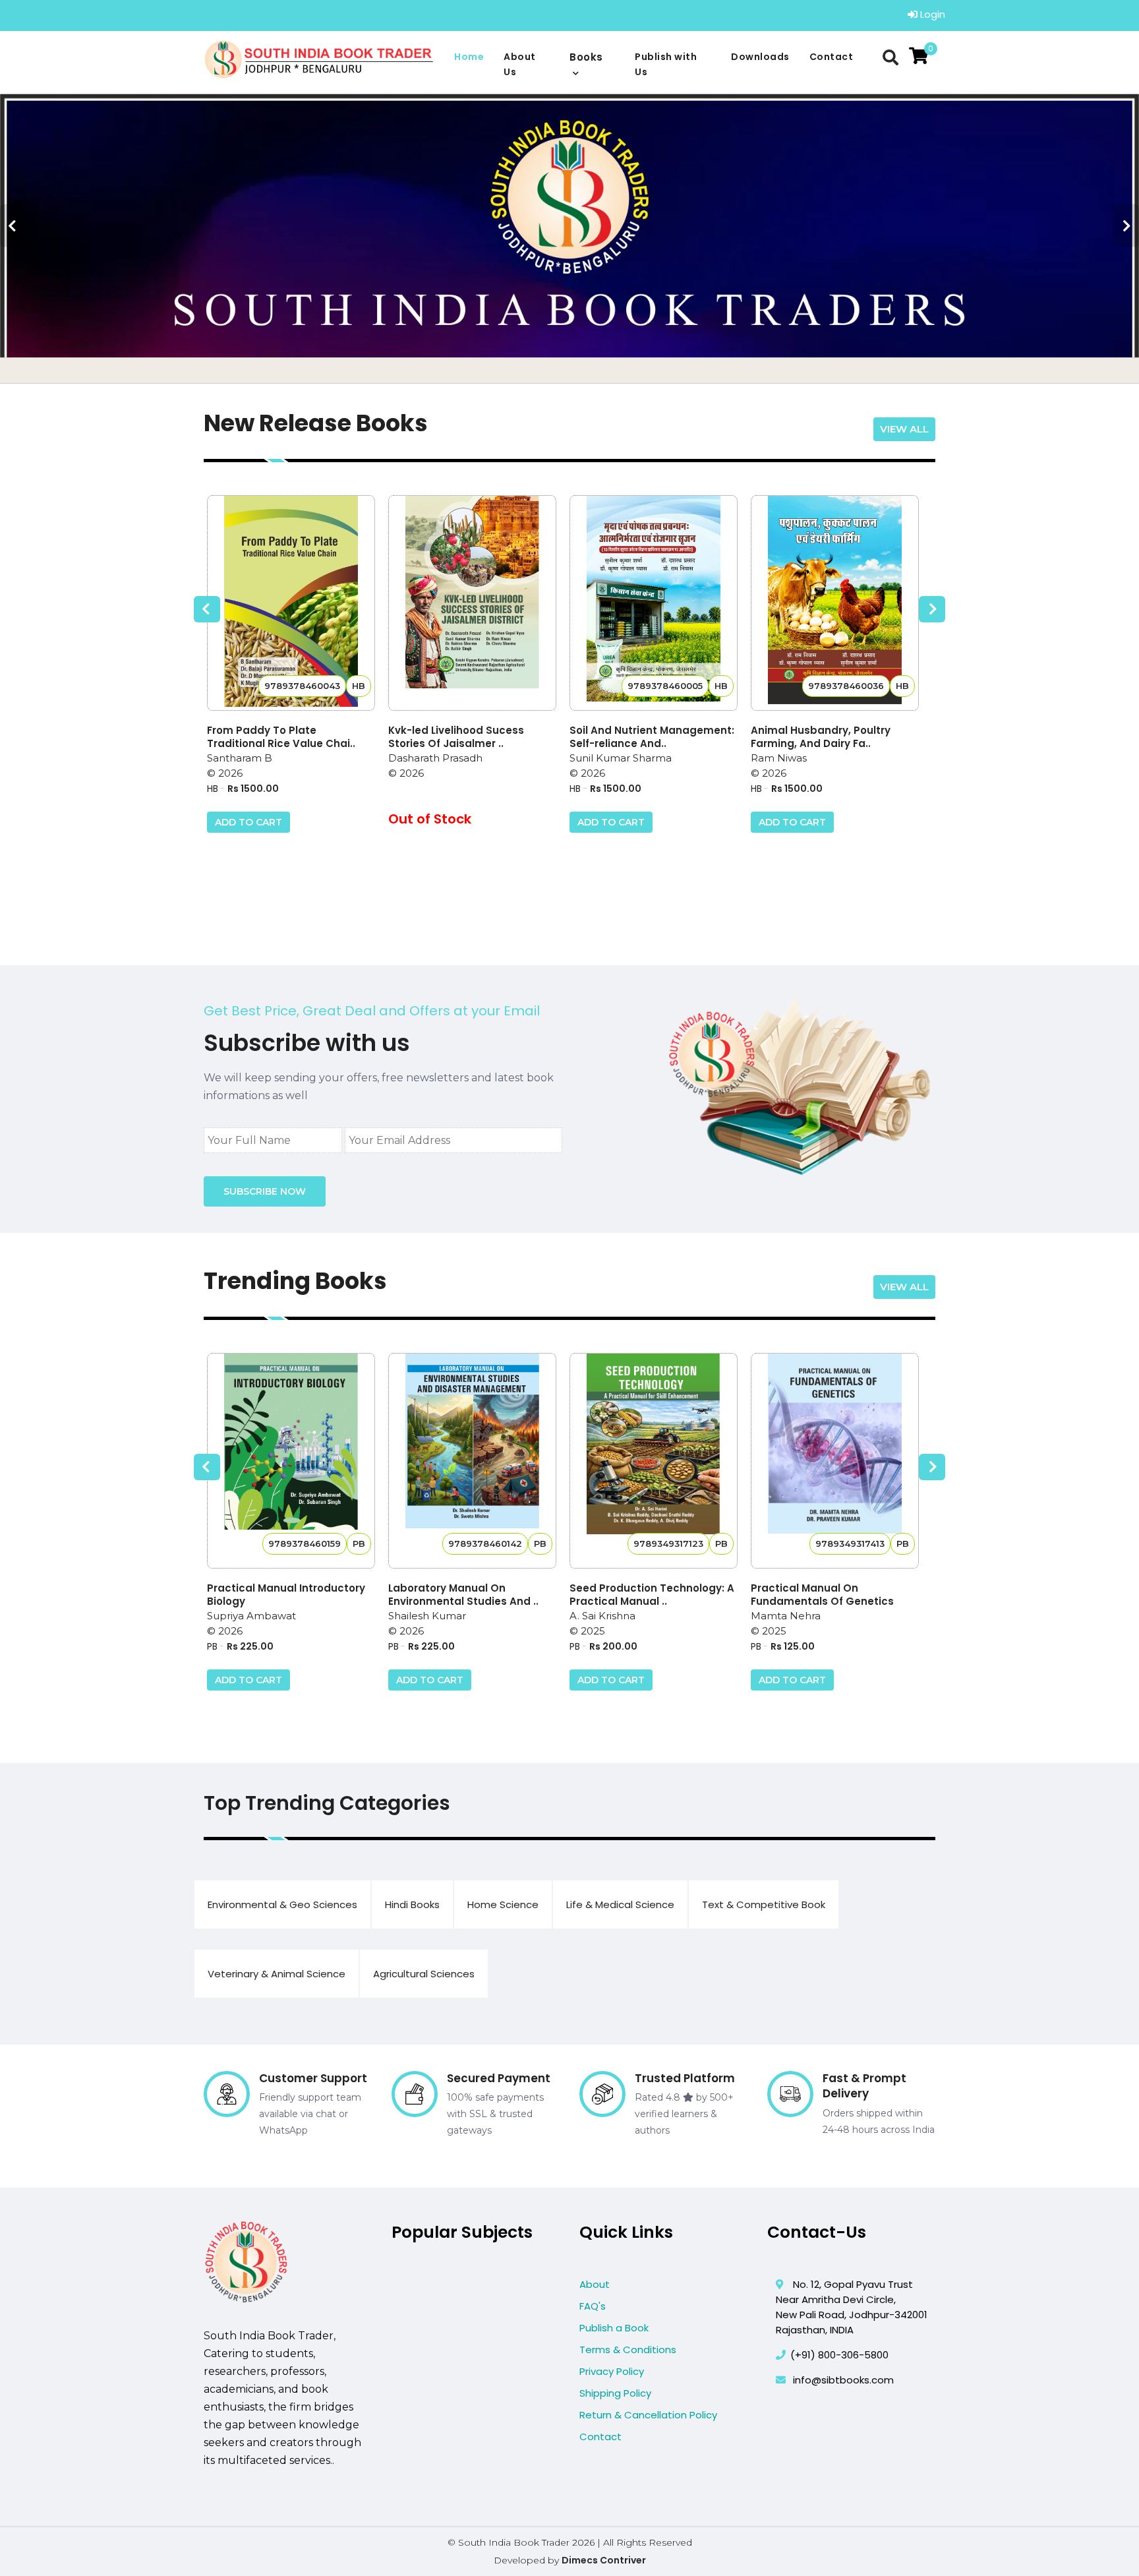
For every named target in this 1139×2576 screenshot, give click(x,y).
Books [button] (586, 57)
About (595, 2284)
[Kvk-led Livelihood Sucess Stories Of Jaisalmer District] (472, 603)
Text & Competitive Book (764, 1904)
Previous (13, 226)
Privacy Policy (612, 2371)
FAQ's (593, 2306)
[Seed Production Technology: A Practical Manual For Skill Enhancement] (654, 1461)
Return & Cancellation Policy (648, 2415)
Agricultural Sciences (424, 1974)
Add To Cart (248, 822)
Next (1126, 226)
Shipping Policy (615, 2393)
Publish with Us (666, 64)
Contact (832, 57)
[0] (919, 56)
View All (904, 429)
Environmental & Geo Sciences (282, 1904)
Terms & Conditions (628, 2350)
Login (931, 14)
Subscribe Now (265, 1191)
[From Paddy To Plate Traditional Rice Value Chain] (291, 603)
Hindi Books (412, 1904)
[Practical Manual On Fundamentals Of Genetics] (835, 1461)
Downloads (760, 57)
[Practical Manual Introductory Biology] (291, 1461)
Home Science (503, 1904)
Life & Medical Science (620, 1904)
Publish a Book (614, 2328)
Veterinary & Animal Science (277, 1974)
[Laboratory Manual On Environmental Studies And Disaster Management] (472, 1461)
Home (469, 57)
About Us (520, 64)
